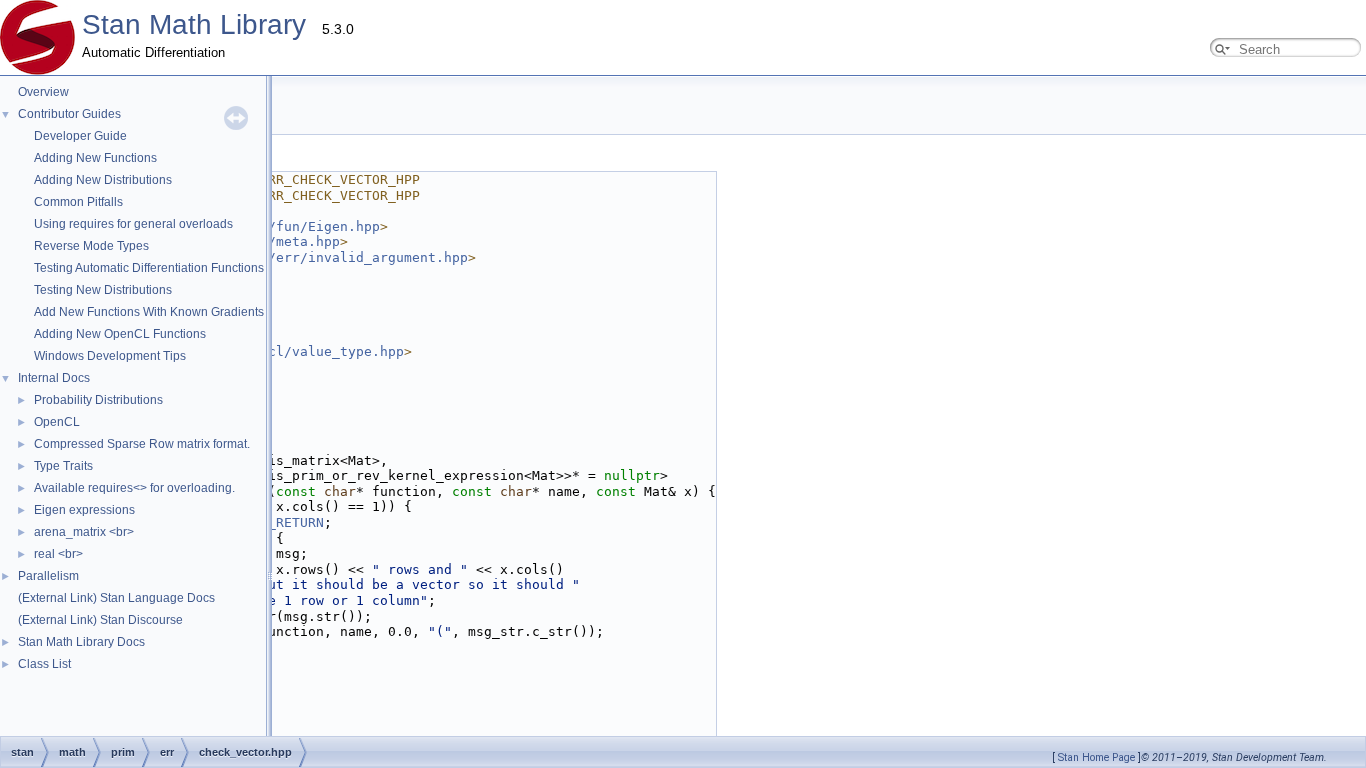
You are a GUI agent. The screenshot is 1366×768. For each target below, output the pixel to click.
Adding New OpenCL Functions (120, 334)
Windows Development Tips (110, 356)
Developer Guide (80, 136)
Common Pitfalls (78, 202)
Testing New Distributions (103, 290)
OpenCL (57, 422)
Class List (44, 664)
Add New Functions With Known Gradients (149, 312)
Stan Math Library (194, 24)
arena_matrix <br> (84, 532)
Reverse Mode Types (91, 246)
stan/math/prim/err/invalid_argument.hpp (312, 257)
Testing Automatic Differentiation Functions (149, 268)
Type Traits (63, 466)
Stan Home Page (1096, 757)
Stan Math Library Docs (81, 642)
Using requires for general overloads (133, 224)
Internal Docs (54, 378)
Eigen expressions (84, 510)
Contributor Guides (69, 114)
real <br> (58, 554)
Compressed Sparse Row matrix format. (142, 444)
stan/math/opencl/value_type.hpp (280, 351)
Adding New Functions (95, 158)
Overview (43, 92)
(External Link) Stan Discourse (100, 620)
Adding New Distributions (103, 180)
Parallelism (48, 576)
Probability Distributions (98, 400)
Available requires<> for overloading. (134, 488)
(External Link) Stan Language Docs (116, 598)
